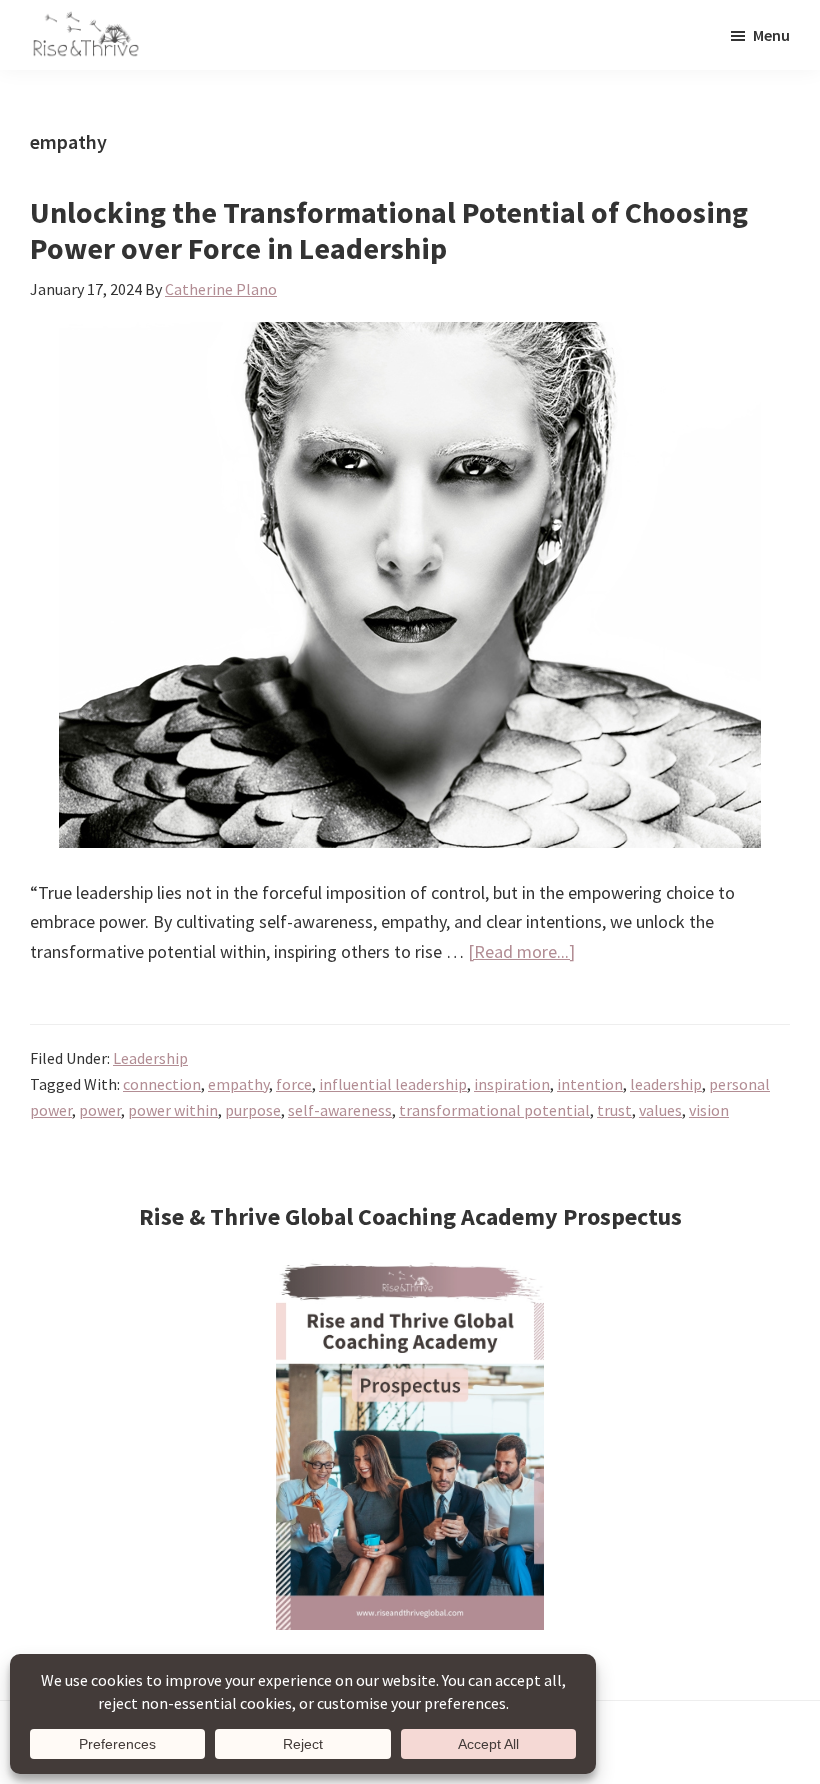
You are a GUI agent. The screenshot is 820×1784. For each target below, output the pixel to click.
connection (162, 1084)
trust (614, 1110)
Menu (771, 35)
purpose (253, 1110)
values (660, 1110)
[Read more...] (521, 952)
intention (590, 1084)
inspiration (512, 1084)
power (100, 1110)
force (294, 1084)
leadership (666, 1084)
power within (173, 1110)
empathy (238, 1084)
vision (709, 1110)
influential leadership (393, 1084)
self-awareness (340, 1110)
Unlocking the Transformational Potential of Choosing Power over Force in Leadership (389, 230)
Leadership (150, 1058)
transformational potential (494, 1110)
